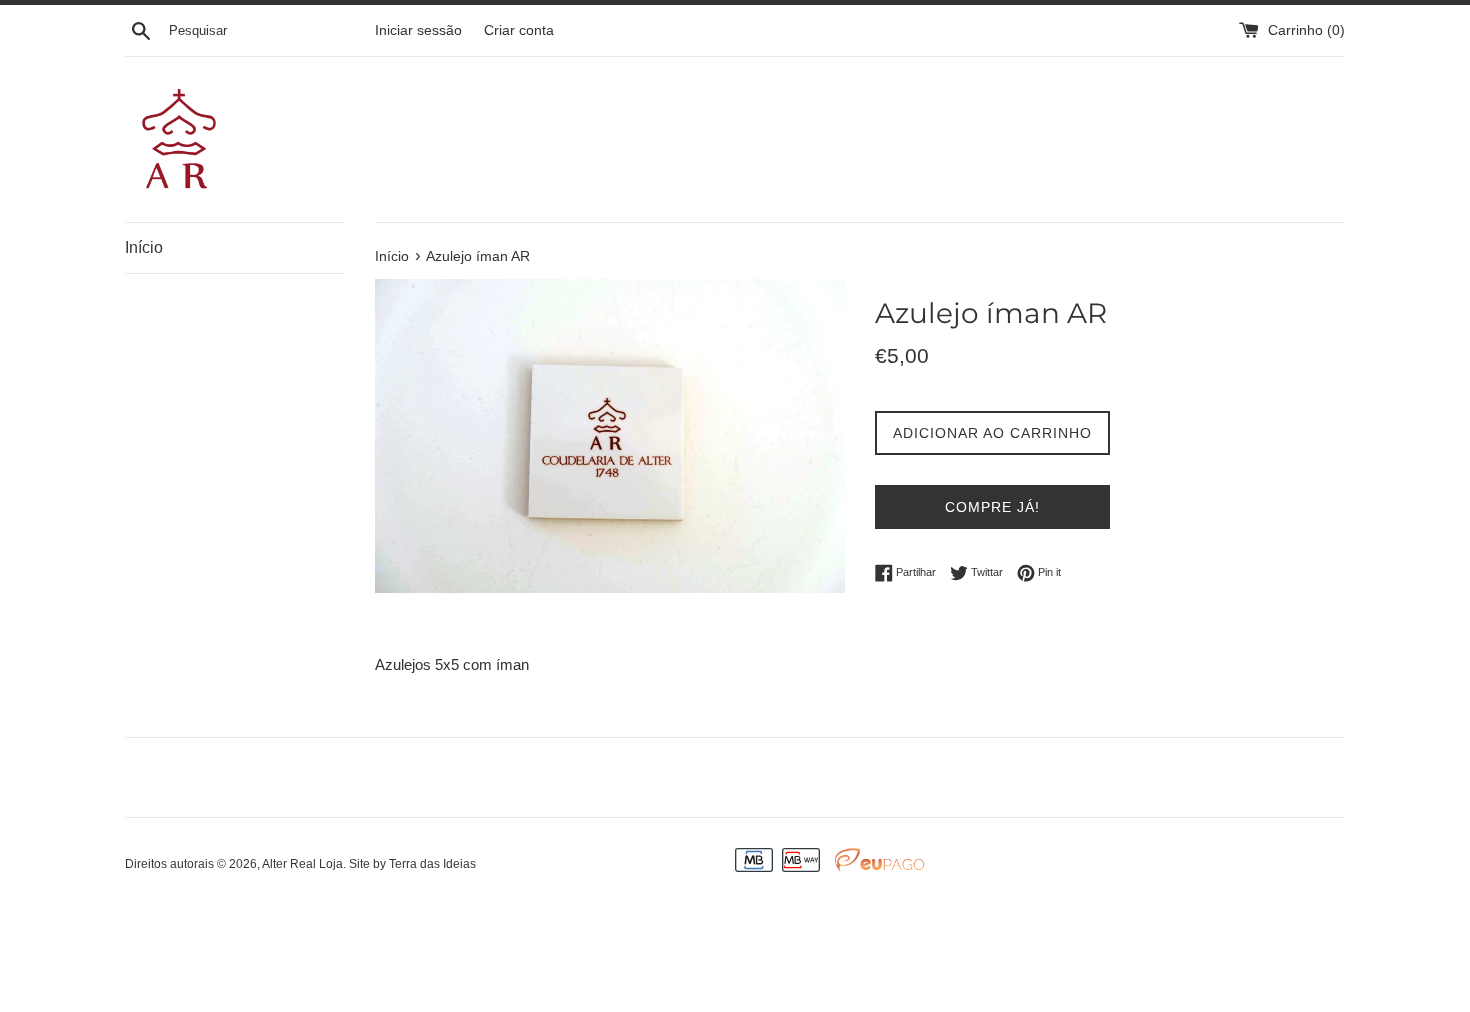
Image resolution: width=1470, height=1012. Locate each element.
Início (144, 247)
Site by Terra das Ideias (412, 864)
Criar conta (519, 30)
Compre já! (992, 507)
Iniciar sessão (418, 30)
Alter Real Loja (302, 864)
